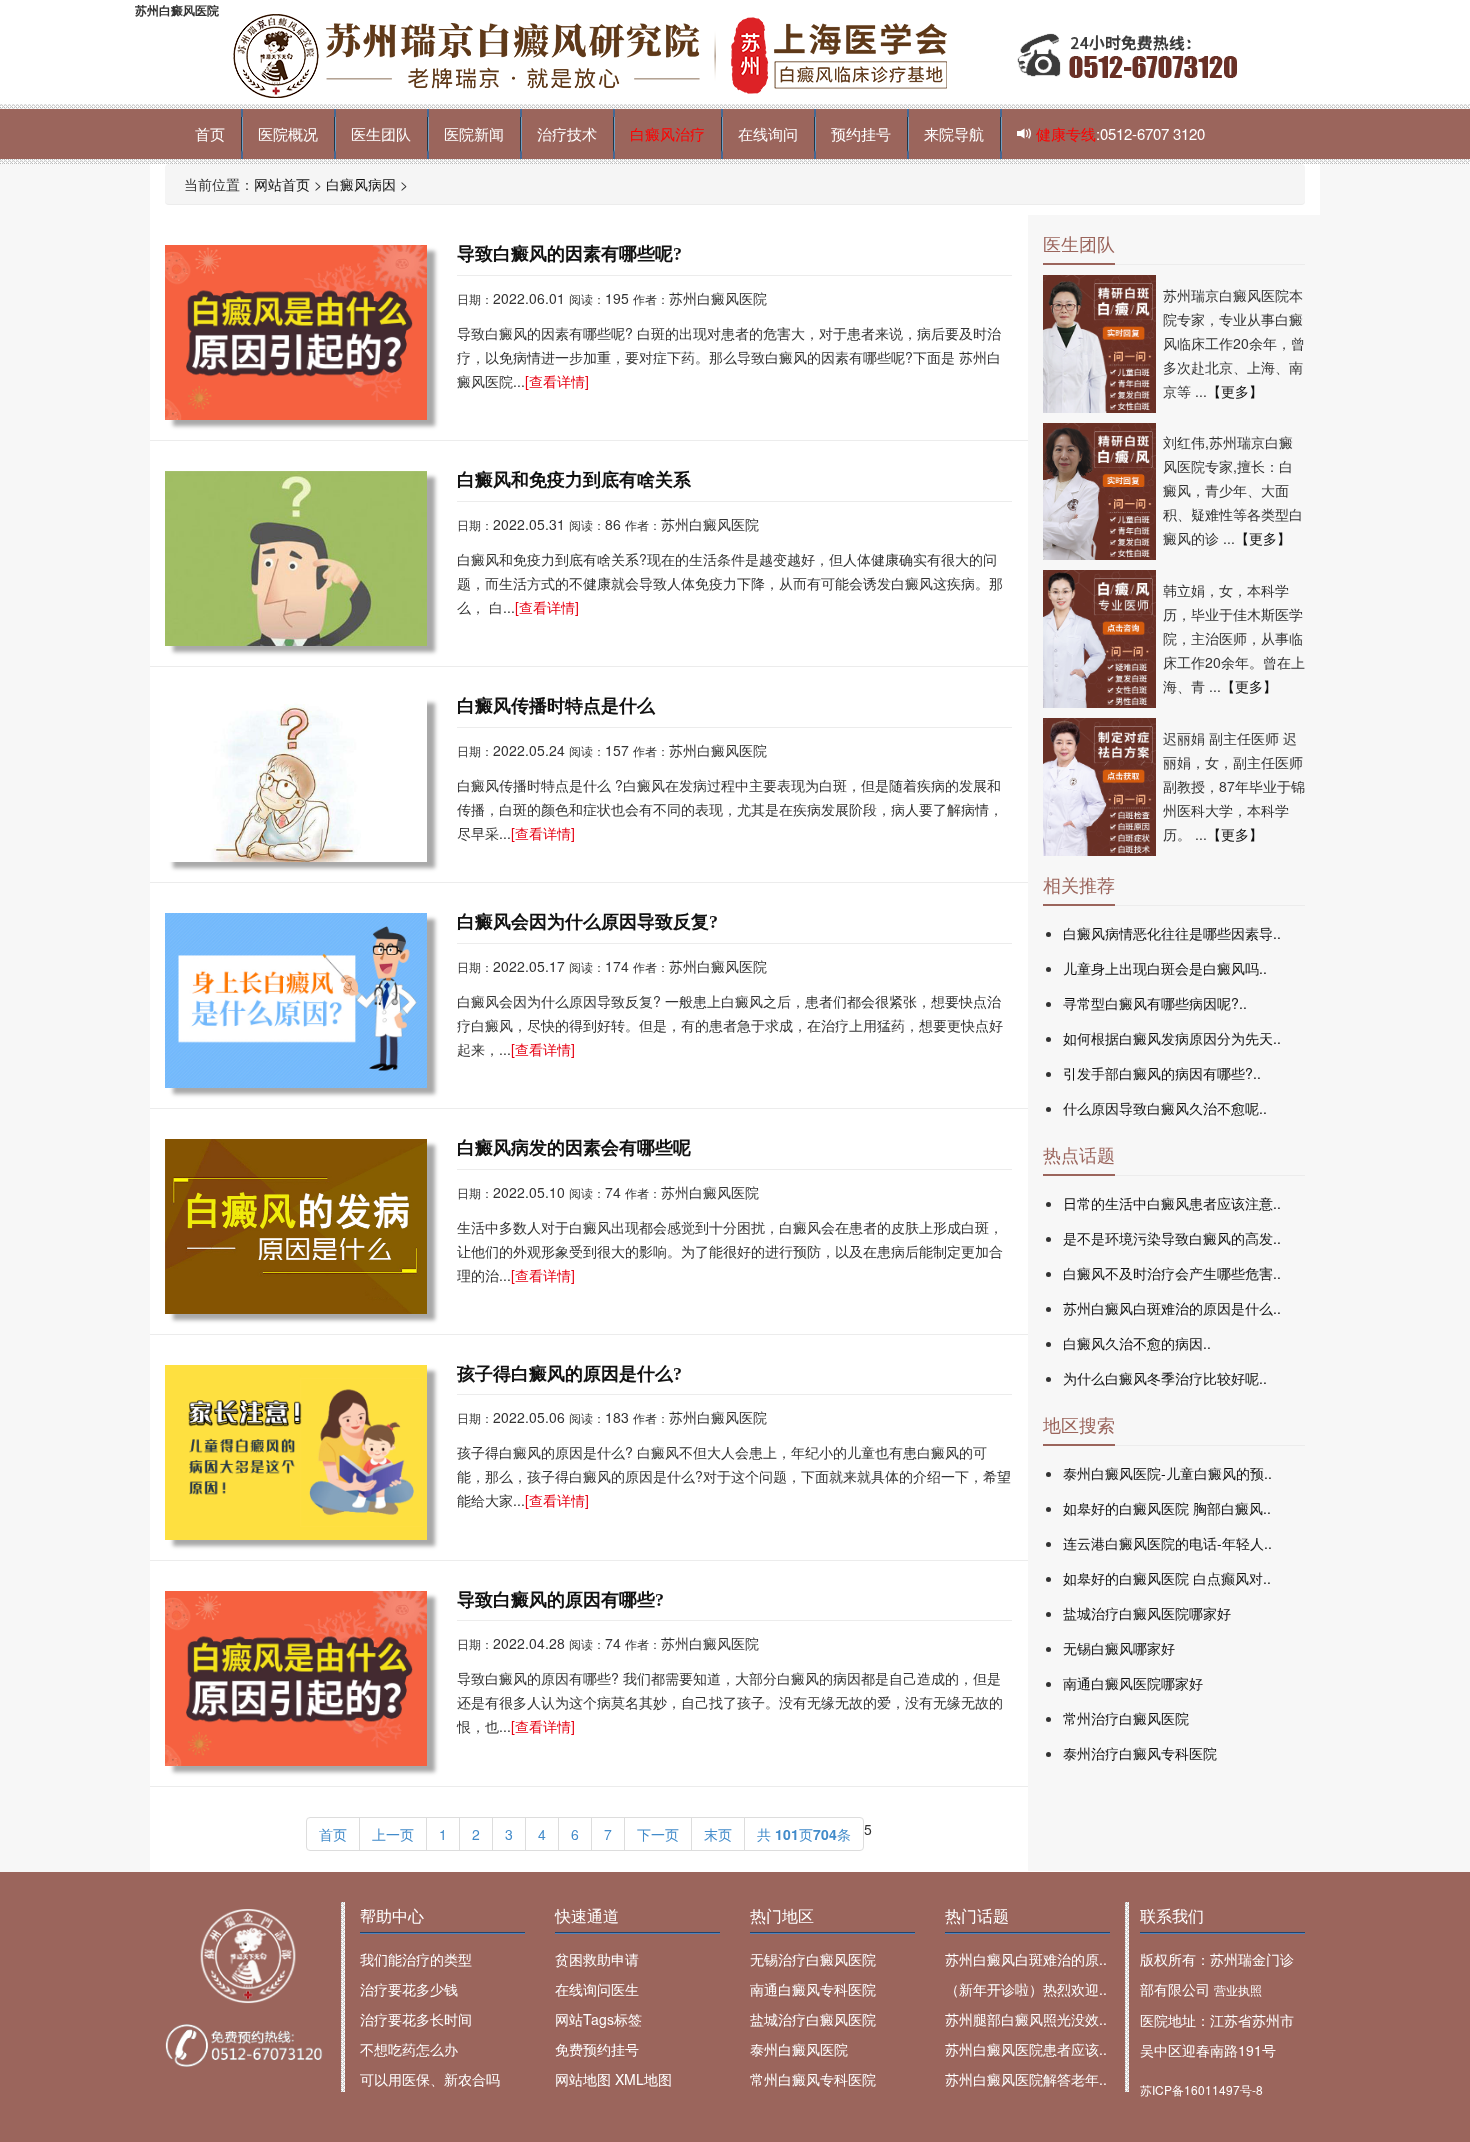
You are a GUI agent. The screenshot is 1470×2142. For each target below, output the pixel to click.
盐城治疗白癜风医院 (813, 2019)
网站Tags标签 (598, 2019)
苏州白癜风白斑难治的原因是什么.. (1172, 1308)
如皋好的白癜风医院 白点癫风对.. (1167, 1578)
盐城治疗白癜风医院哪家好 (1147, 1613)
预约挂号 (861, 133)
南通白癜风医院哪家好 (1133, 1683)
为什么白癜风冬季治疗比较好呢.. (1165, 1378)
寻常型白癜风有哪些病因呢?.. (1155, 1003)
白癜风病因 (361, 184)
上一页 (393, 1834)
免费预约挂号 (597, 2049)
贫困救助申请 (597, 1959)
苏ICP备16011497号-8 (1201, 2089)
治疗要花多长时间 (416, 2019)
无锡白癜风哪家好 (1119, 1648)
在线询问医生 (597, 1989)
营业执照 (1238, 1989)
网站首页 (282, 184)
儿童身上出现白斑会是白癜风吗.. (1165, 968)
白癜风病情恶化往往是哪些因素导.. (1172, 933)
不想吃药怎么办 (409, 2049)
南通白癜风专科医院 (813, 1989)
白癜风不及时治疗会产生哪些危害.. (1172, 1273)
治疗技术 (567, 133)
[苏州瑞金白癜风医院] (247, 1955)
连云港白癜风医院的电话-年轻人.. (1167, 1543)
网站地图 (583, 2079)
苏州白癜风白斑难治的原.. (1026, 1959)
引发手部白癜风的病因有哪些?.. (1162, 1073)
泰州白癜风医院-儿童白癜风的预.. (1167, 1473)
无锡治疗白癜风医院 (813, 1959)
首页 (210, 133)
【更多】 (1235, 391)
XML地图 (643, 2079)
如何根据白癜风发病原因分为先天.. (1172, 1038)
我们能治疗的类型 (416, 1959)
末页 (718, 1834)
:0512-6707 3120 (1120, 133)
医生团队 (381, 133)
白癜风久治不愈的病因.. (1137, 1343)
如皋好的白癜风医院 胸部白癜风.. (1167, 1508)
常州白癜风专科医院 (813, 2079)
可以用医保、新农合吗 (430, 2079)
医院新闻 (474, 133)
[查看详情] (557, 381)
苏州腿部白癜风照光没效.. (1026, 2019)
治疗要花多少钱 (409, 1989)
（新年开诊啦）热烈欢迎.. (1026, 1989)
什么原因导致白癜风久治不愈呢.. (1165, 1108)
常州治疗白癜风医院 (1126, 1718)
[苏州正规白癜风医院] (735, 54)
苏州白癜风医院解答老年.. (1026, 2079)
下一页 (658, 1834)
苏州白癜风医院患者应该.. (1026, 2049)
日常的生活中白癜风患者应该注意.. (1172, 1203)
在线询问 (768, 133)
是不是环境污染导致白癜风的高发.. (1172, 1238)
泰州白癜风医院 (799, 2049)
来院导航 (954, 133)
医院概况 (288, 133)
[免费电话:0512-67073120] (247, 2045)
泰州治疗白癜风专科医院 (1140, 1753)
